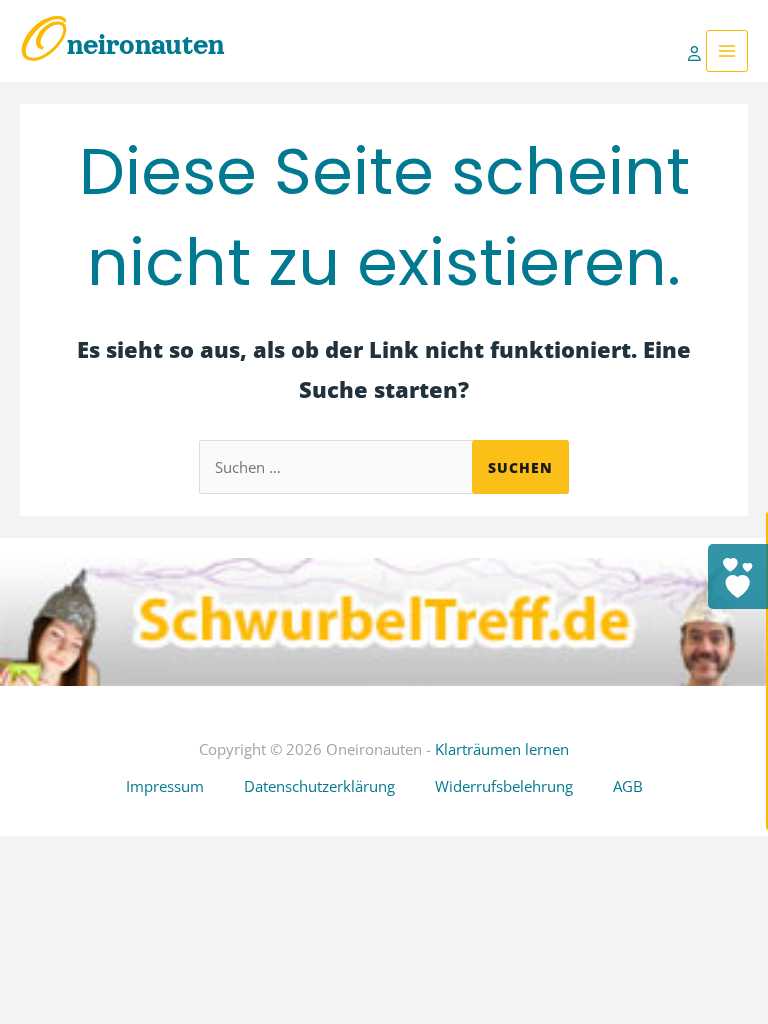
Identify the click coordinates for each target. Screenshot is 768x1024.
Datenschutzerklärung (319, 786)
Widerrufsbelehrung (504, 786)
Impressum (165, 786)
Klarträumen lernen (502, 749)
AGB (628, 786)
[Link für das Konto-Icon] (697, 51)
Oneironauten (122, 45)
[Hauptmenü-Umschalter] (727, 51)
